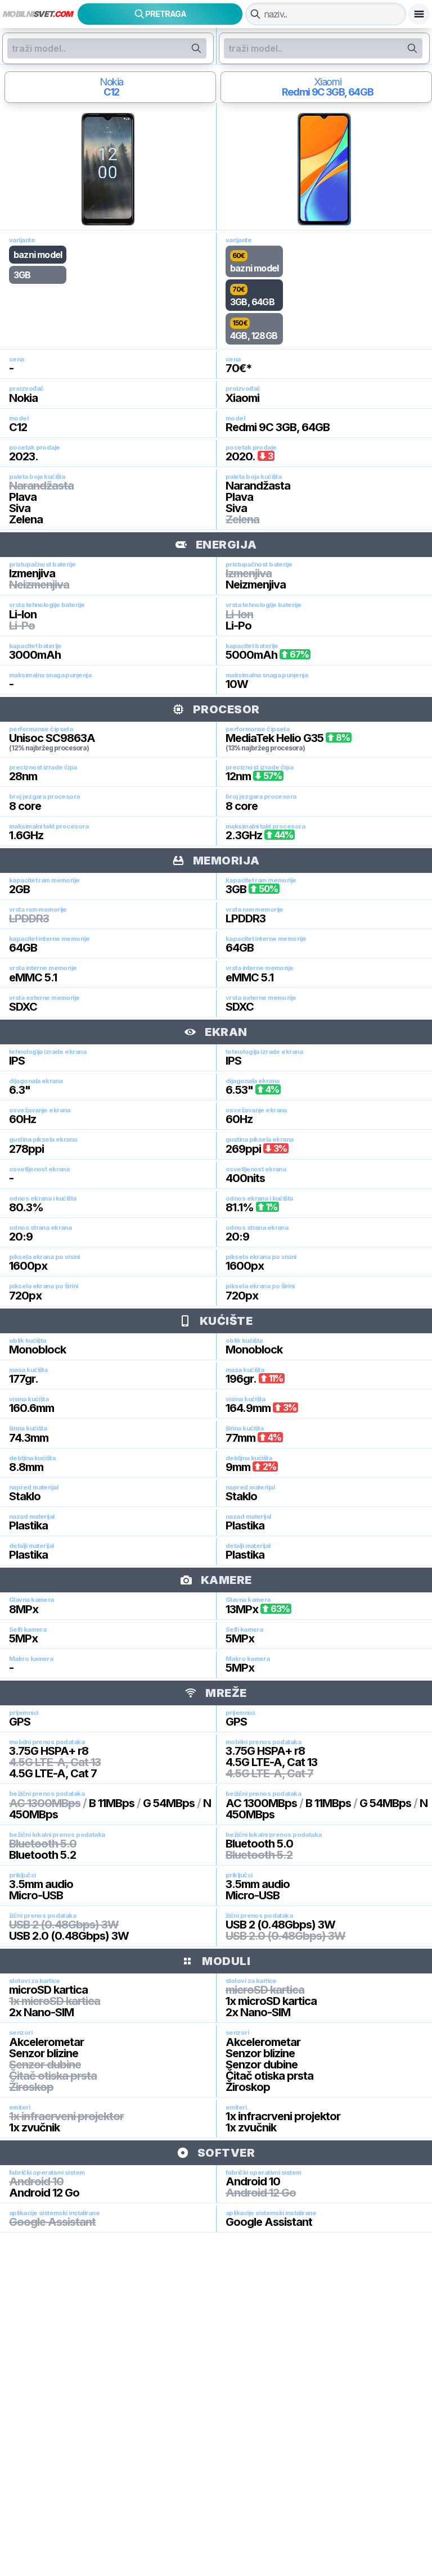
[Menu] (419, 14)
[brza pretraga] (255, 14)
